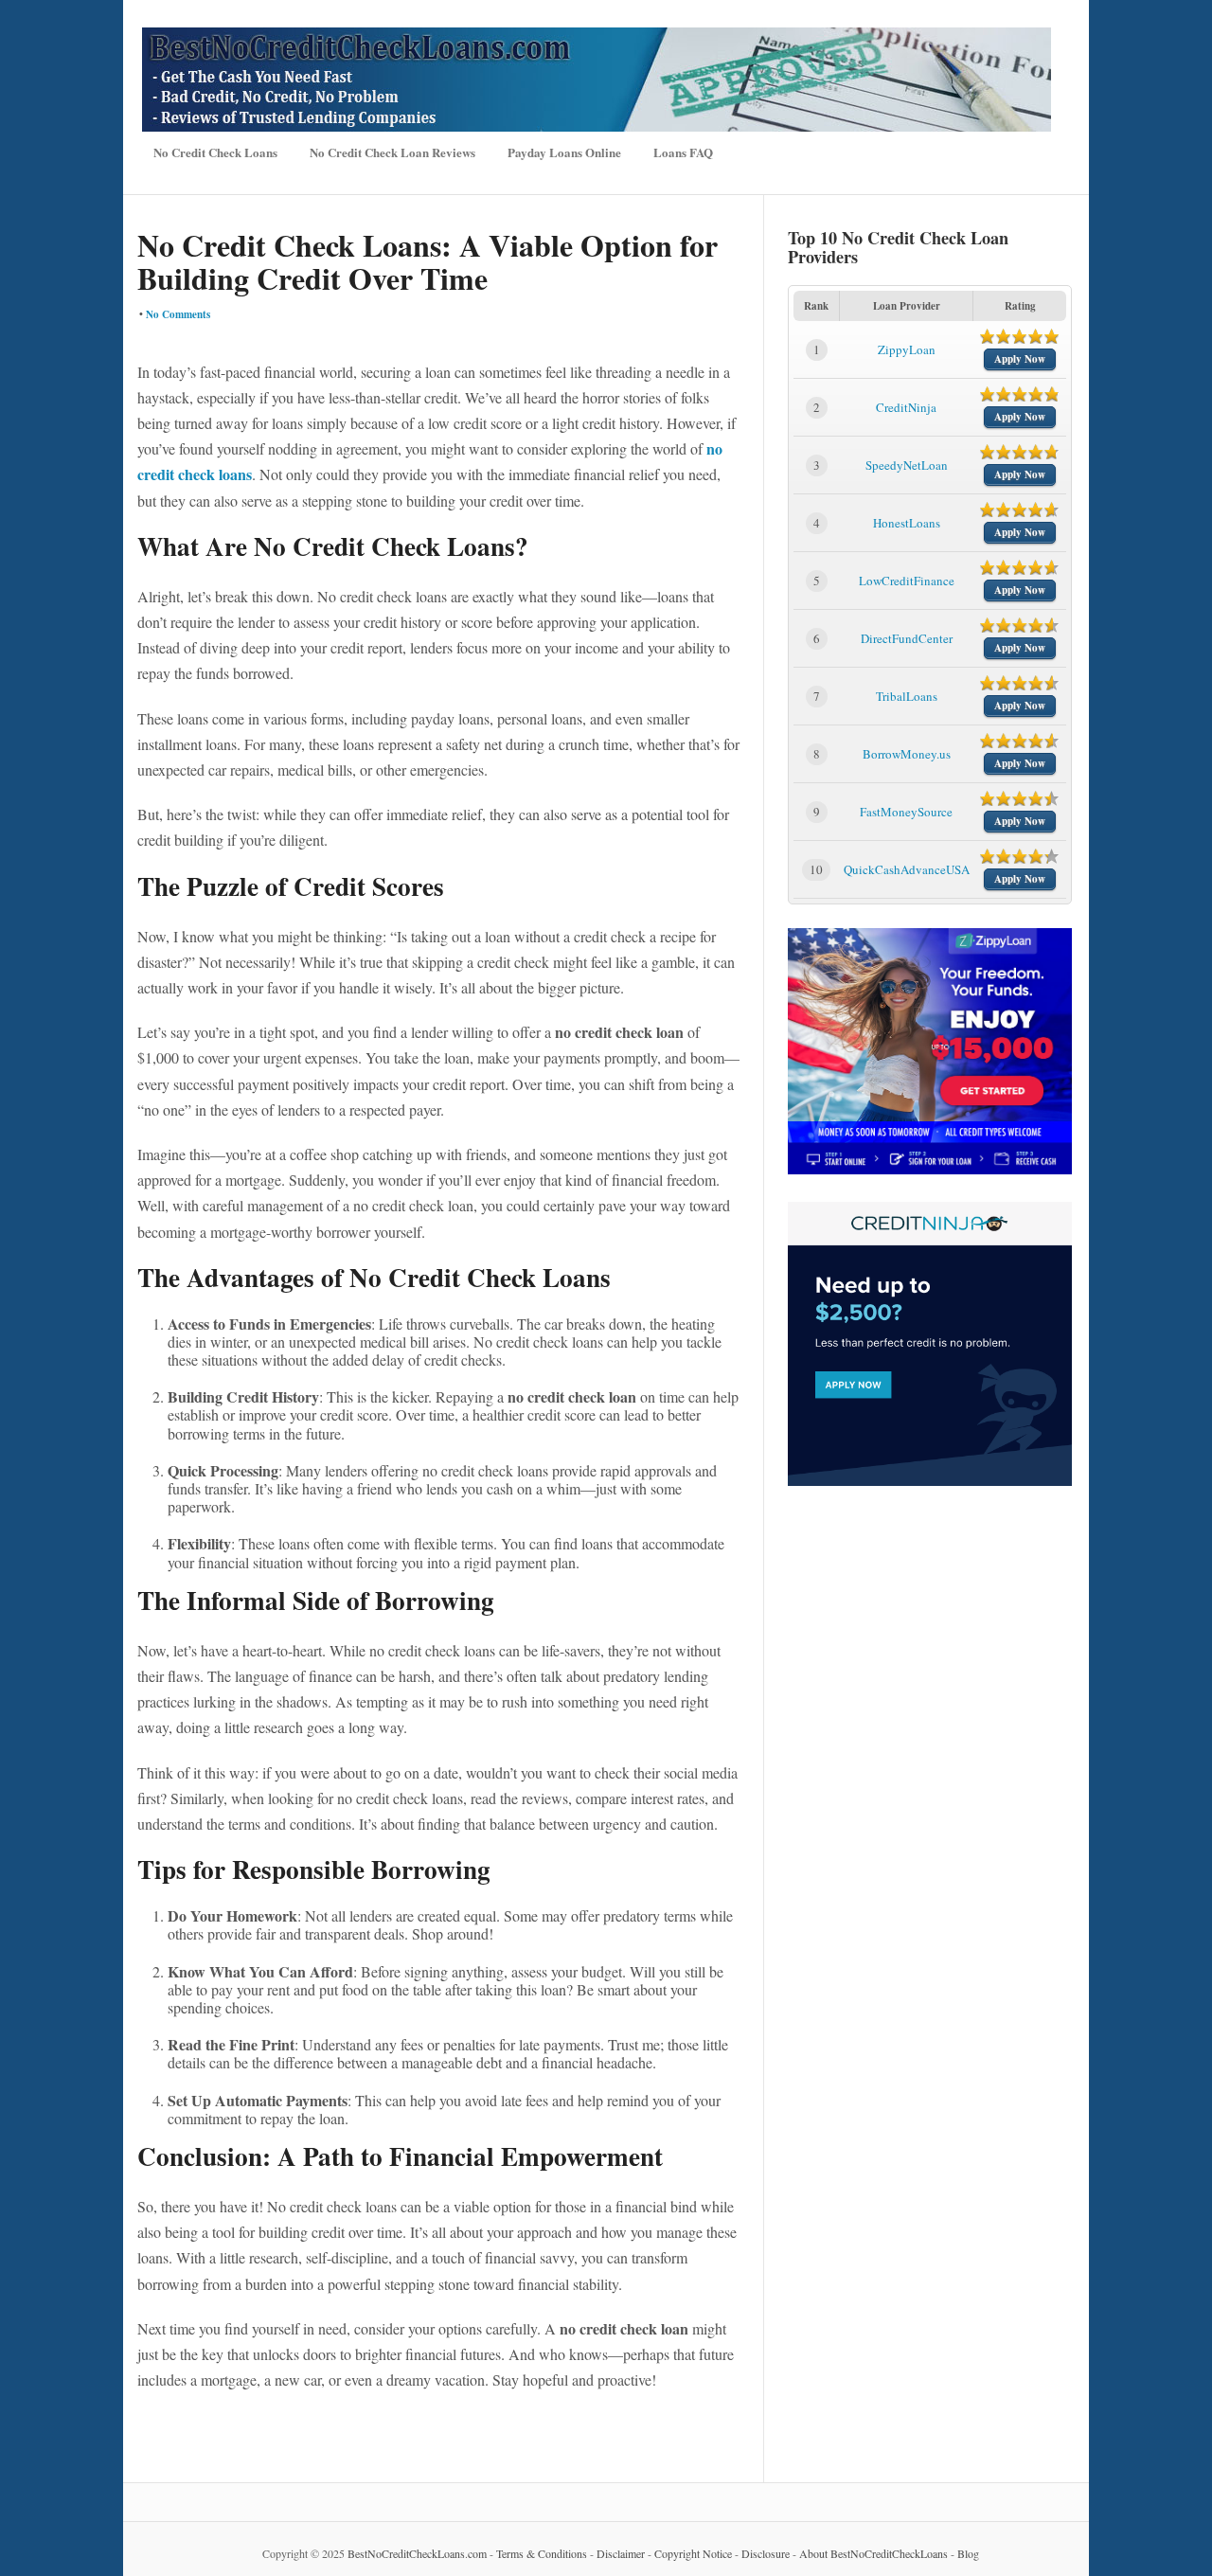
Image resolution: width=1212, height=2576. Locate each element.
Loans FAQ (683, 152)
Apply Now (1020, 359)
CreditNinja (906, 407)
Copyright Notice (693, 2553)
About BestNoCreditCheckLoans (873, 2553)
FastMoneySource (906, 812)
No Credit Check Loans (215, 152)
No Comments (178, 314)
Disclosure (766, 2553)
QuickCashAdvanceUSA (907, 869)
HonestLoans (907, 523)
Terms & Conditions (542, 2553)
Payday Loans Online (564, 152)
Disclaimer (621, 2553)
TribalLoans (907, 696)
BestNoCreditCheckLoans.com (417, 2553)
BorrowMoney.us (907, 754)
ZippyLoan (907, 349)
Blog (968, 2553)
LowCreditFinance (907, 581)
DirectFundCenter (907, 638)
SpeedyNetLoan (907, 465)
